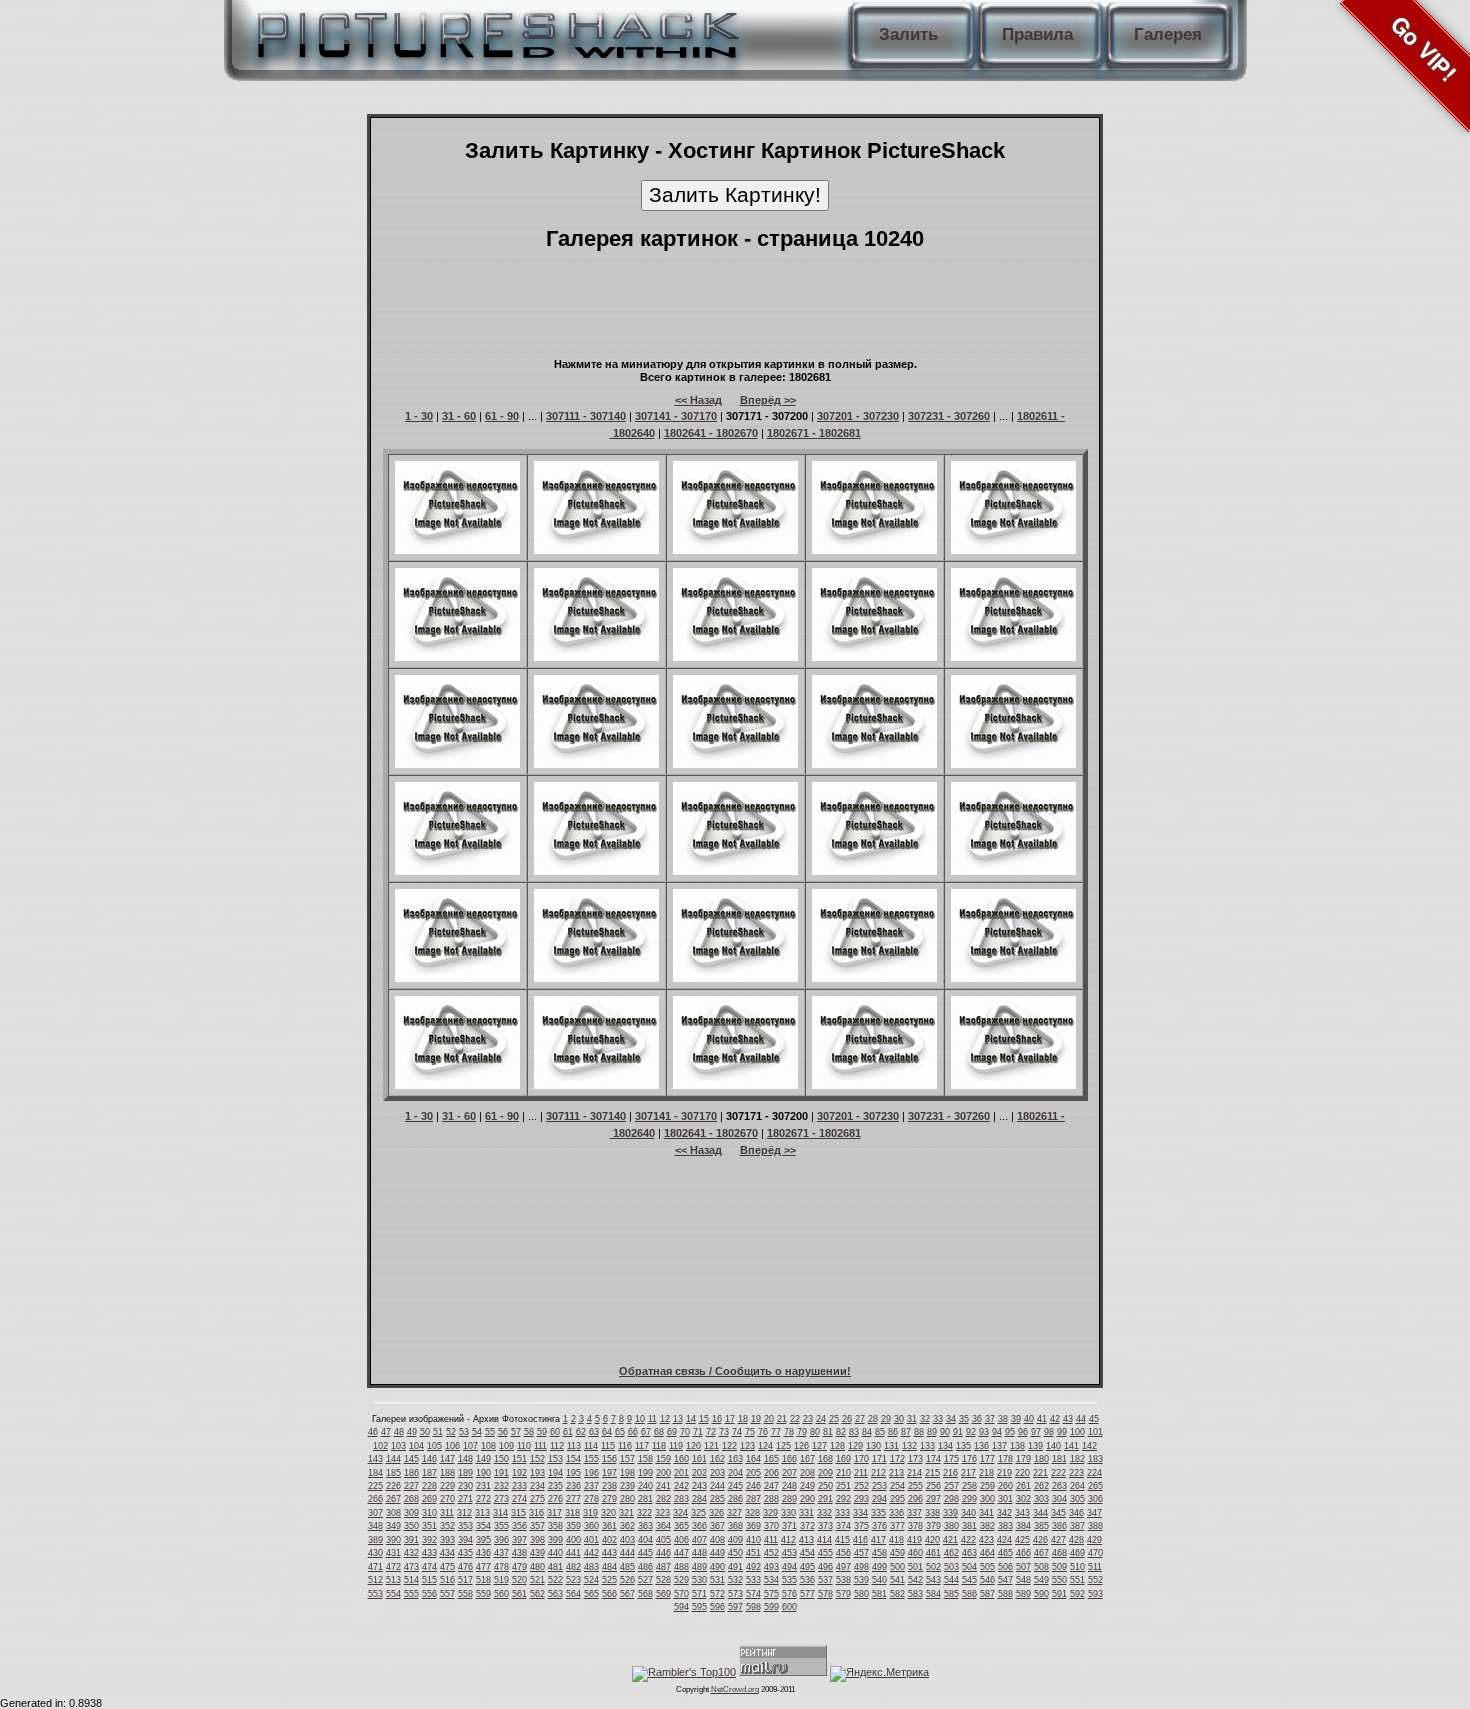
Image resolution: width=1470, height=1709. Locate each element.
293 (861, 1499)
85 (880, 1432)
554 (393, 1594)
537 (825, 1580)
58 (529, 1432)
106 (452, 1446)
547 (1005, 1580)
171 (879, 1459)
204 (735, 1473)
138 (1017, 1446)
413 (806, 1540)
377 (897, 1526)
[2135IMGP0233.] (457, 550)
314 (500, 1513)
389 (375, 1540)
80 (815, 1432)
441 (573, 1553)
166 (789, 1459)
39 (1016, 1419)
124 (765, 1446)
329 (770, 1513)
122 (729, 1446)
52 (451, 1432)
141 (1071, 1446)
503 (951, 1567)
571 (699, 1594)
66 (633, 1432)
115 (608, 1446)
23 (808, 1419)
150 (501, 1459)
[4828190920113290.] (1013, 978)
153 (555, 1459)
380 (951, 1526)
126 (801, 1446)
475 (447, 1567)
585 (951, 1594)
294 (879, 1499)
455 (825, 1553)
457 (861, 1553)
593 (1095, 1594)
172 (897, 1459)
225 (375, 1486)
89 (932, 1432)
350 (411, 1526)
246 (753, 1486)
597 (735, 1607)
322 (644, 1513)
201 (681, 1473)
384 (1023, 1526)
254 (897, 1486)
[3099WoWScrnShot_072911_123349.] (1013, 550)
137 (999, 1446)
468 (1059, 1553)
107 (470, 1446)
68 (659, 1432)
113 (574, 1446)
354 (483, 1526)
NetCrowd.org (735, 1689)
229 (447, 1486)
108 (488, 1446)
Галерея (1168, 34)
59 (542, 1432)
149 (483, 1459)
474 (429, 1567)
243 (699, 1486)
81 (828, 1432)
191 (501, 1473)
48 (399, 1432)
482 (573, 1567)
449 (717, 1553)
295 (897, 1499)
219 (1004, 1473)
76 (763, 1432)
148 (465, 1459)
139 (1035, 1446)
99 (1062, 1432)
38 (1003, 1419)
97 (1036, 1432)
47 (386, 1432)
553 (375, 1594)
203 (717, 1473)
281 (645, 1499)
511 (1095, 1567)
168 (825, 1459)
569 (663, 1594)
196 (591, 1473)
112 (557, 1446)
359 (573, 1526)
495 (807, 1567)
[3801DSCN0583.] (1013, 1085)
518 (483, 1580)
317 (554, 1513)
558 (465, 1594)
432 (411, 1553)
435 (465, 1553)
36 (977, 1419)
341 (986, 1513)
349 (393, 1526)
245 (735, 1486)
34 (951, 1419)
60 (555, 1432)
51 (438, 1432)
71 (698, 1432)
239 (627, 1486)
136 (981, 1446)
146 (429, 1459)
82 (841, 1432)
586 (969, 1594)
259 (987, 1486)
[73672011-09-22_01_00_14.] (735, 764)
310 (429, 1513)
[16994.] (1013, 871)
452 (771, 1553)
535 (789, 1580)
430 (375, 1553)
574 (753, 1594)
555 (411, 1594)
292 (843, 1499)
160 (681, 1459)
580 (861, 1594)
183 (1095, 1459)
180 (1041, 1459)
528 (663, 1580)
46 (373, 1432)
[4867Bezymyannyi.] (874, 657)
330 (788, 1513)
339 (950, 1513)
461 (933, 1553)
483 (591, 1567)
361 (609, 1526)
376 (879, 1526)
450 (735, 1553)
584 (933, 1594)
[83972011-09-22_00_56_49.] (457, 764)
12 (665, 1419)
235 (555, 1486)
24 (821, 1419)
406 (681, 1540)
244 (717, 1486)
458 (879, 1553)
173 (915, 1459)
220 (1022, 1473)
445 (645, 1553)
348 (375, 1526)
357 (537, 1526)
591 (1059, 1594)
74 (737, 1432)
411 (771, 1540)
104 (416, 1446)
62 (581, 1432)
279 (609, 1499)
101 (1095, 1432)
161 (699, 1459)
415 (842, 1540)
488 (681, 1567)
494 (789, 1567)
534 (771, 1580)
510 (1077, 1567)
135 (963, 1446)
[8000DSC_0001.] (596, 978)
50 (425, 1432)
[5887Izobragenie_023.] (735, 550)
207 (789, 1473)
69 (672, 1432)
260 (1005, 1486)
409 (735, 1540)
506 (1005, 1567)
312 (464, 1513)
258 (969, 1486)
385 (1041, 1526)
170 (861, 1459)
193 (537, 1473)
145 (411, 1459)
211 (861, 1473)
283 (681, 1499)
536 (807, 1580)
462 (951, 1553)
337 (914, 1513)
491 (735, 1567)
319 (590, 1513)
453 (789, 1553)
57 (516, 1432)
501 (915, 1567)
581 (879, 1594)
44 (1081, 1419)
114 (591, 1446)
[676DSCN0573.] (735, 1085)
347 (1094, 1513)
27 (860, 1419)
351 (429, 1526)
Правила (1037, 34)
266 (375, 1499)
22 (795, 1419)
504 (969, 1567)
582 (897, 1594)
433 (429, 1553)
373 (825, 1526)
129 (855, 1446)
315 (518, 1513)
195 (573, 1473)
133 (927, 1446)
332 (824, 1513)
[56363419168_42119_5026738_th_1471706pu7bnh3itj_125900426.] (735, 978)
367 (717, 1526)
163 (735, 1459)
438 (519, 1553)
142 (1089, 1446)
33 (938, 1419)
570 (681, 1594)
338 (932, 1513)
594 (681, 1607)
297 (933, 1499)
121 (711, 1446)
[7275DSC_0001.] (874, 550)
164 (753, 1459)
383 (1005, 1526)
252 (861, 1486)
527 (645, 1580)
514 (411, 1580)
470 (1095, 1553)
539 (861, 1580)
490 (717, 1567)
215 (932, 1473)
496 (825, 1567)
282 (663, 1499)
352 (447, 1526)
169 (843, 1459)
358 (555, 1526)
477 (483, 1567)
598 (753, 1607)
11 (652, 1419)
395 (483, 1540)
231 (483, 1486)
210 (843, 1473)
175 (951, 1459)
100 (1077, 1432)
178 (1005, 1459)
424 (1004, 1540)
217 (968, 1473)
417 (878, 1540)
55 (490, 1432)
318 (572, 1513)
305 (1077, 1499)
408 (717, 1540)
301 (1005, 1499)
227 (411, 1486)
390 (393, 1540)
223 (1076, 1473)
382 (987, 1526)
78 (789, 1432)
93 (984, 1432)
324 (680, 1513)
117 (642, 1446)
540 (879, 1580)
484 (609, 1567)
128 (837, 1446)
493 (771, 1567)
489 (699, 1567)
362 (627, 1526)
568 (645, 1594)
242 (681, 1486)
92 (971, 1432)
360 (591, 1526)
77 (776, 1432)
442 (591, 1553)
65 (620, 1432)
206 (771, 1473)
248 (789, 1486)
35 (964, 1419)
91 (958, 1432)
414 (824, 1540)
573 (735, 1594)
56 (503, 1432)
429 (1094, 1540)
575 (771, 1594)
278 (591, 1499)
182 (1077, 1459)
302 (1023, 1499)
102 (380, 1446)
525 (609, 1580)
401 (591, 1540)
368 (735, 1526)
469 (1077, 1553)
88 (919, 1432)
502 (933, 1567)
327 (734, 1513)
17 (730, 1419)
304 (1059, 1499)
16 (717, 1419)
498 (861, 1567)
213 (896, 1473)
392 (429, 1540)
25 (834, 1419)
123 (747, 1446)
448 (699, 1553)
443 (609, 1553)
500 (897, 1567)
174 (933, 1459)
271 (465, 1499)
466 (1023, 1553)
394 (465, 1540)
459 (897, 1553)
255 (915, 1486)
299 (969, 1499)
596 (717, 1607)
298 (951, 1499)
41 (1042, 1419)
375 (861, 1526)
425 (1022, 1540)
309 (411, 1513)
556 (429, 1594)
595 (699, 1607)
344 (1040, 1513)
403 (627, 1540)
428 (1076, 1540)
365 (681, 1526)
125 (783, 1446)
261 (1023, 1486)
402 (609, 1540)
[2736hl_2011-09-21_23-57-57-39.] (1013, 764)
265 (1095, 1486)
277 (573, 1499)
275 (537, 1499)
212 (878, 1473)
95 (1010, 1432)
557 (447, 1594)
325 (698, 1513)
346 (1076, 1513)
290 (807, 1499)
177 (987, 1459)
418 (896, 1540)
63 (594, 1432)
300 (987, 1499)
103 (398, 1446)
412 (788, 1540)
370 (771, 1526)
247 (771, 1486)
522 (555, 1580)
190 (483, 1473)
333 (842, 1513)
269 (429, 1499)
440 (555, 1553)
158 (645, 1459)
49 (412, 1432)
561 (519, 1594)
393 (447, 1540)
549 (1041, 1580)
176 (969, 1459)
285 (717, 1499)
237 (591, 1486)
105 (434, 1446)
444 (627, 1553)
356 (519, 1526)
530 (699, 1580)
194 (555, 1473)
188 (447, 1473)
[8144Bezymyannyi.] (735, 657)
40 (1029, 1419)
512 (375, 1580)
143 (375, 1459)
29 (886, 1419)
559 (483, 1594)
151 (519, 1459)
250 (825, 1486)
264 (1077, 1486)
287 (753, 1499)
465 (1005, 1553)
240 (645, 1486)
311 (447, 1513)
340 (968, 1513)
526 (627, 1580)
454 (807, 1553)
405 (663, 1540)
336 (896, 1513)
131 (891, 1446)
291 (825, 1499)
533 (753, 1580)
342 (1004, 1513)
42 (1055, 1419)
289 (789, 1499)
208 (807, 1473)
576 (789, 1594)
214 (914, 1473)
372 (807, 1526)
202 (699, 1473)
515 (429, 1580)
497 (843, 1567)
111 (540, 1446)
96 (1023, 1432)
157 (627, 1459)
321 (626, 1513)
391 (411, 1540)
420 (932, 1540)
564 (573, 1594)
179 (1023, 1459)
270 (447, 1499)
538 (843, 1580)
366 (699, 1526)
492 (753, 1567)
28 (873, 1419)
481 (555, 1567)
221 (1040, 1473)
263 (1059, 1486)
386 (1059, 1526)
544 (951, 1580)
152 (537, 1459)
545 (969, 1580)
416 (860, 1540)
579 (843, 1594)
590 (1041, 1594)
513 (393, 1580)
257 (951, 1486)
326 (716, 1513)
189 (465, 1473)
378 (915, 1526)
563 (555, 1594)
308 (393, 1513)
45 (1094, 1419)
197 (609, 1473)
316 (536, 1513)
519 (501, 1580)
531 (717, 1580)
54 (477, 1432)
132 (909, 1446)
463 (969, 1553)
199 (645, 1473)
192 (519, 1473)
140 (1053, 1446)
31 (912, 1419)
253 (879, 1486)
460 (915, 1553)
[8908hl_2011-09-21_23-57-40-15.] (874, 764)
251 (843, 1486)
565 (591, 1594)
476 (465, 1567)
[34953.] (874, 871)
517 (465, 1580)
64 (607, 1432)
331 (806, 1513)
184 (375, 1473)
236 (573, 1486)
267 (393, 1499)
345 (1058, 1513)
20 (769, 1419)
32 (925, 1419)
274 (519, 1499)
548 (1023, 1580)
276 (555, 1499)
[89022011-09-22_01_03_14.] (457, 871)
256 (933, 1486)
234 (537, 1486)
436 (483, 1553)
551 (1077, 1580)
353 (465, 1526)
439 (537, 1553)
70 (685, 1432)
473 (411, 1567)
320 (608, 1513)
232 (501, 1486)
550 (1059, 1580)
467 (1041, 1553)
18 (743, 1419)
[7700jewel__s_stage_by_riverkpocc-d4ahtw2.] (874, 978)
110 (524, 1446)
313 (482, 1513)
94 (997, 1432)
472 (393, 1567)
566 (609, 1594)
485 (627, 1567)
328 (752, 1513)
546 (987, 1580)
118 (659, 1446)
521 (537, 1580)
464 (987, 1553)
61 (568, 1432)
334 (860, 1513)
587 (987, 1594)
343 (1022, 1513)
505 (987, 1567)
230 (465, 1486)
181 (1059, 1459)
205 (753, 1473)
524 (591, 1580)
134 (945, 1446)
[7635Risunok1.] (596, 1085)
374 (843, 1526)
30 (899, 1419)
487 (663, 1567)
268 (411, 1499)
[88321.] (457, 978)
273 (501, 1499)
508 (1041, 1567)
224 (1094, 1473)
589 (1023, 1594)
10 (640, 1419)
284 (699, 1499)
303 (1041, 1499)
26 (847, 1419)
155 (591, 1459)
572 (717, 1594)
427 (1058, 1540)
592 (1077, 1594)
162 (717, 1459)
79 (802, 1432)
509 (1059, 1567)
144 (393, 1459)
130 (873, 1446)
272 (483, 1499)
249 (807, 1486)
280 (627, 1499)
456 (843, 1553)
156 (609, 1459)
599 (771, 1607)
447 (681, 1553)
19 (756, 1419)
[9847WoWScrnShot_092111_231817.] (457, 657)
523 (573, 1580)
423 (986, 1540)
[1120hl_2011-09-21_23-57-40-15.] (596, 764)
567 (627, 1594)
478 (501, 1567)
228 (429, 1486)
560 (501, 1594)
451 (753, 1553)
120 (693, 1446)
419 (914, 1540)
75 (750, 1432)
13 (678, 1419)
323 (662, 1513)
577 (807, 1594)
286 (735, 1499)
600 (789, 1607)
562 (537, 1594)
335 (878, 1513)
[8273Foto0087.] (457, 1085)
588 (1005, 1594)
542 (915, 1580)
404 (645, 1540)
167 (807, 1459)
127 (819, 1446)
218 (986, 1473)
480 (537, 1567)
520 (519, 1580)
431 (393, 1553)
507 (1023, 1567)
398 (537, 1540)
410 (753, 1540)
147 (447, 1459)
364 (663, 1526)
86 (893, 1432)
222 (1058, 1473)
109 (506, 1446)
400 (573, 1540)
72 (711, 1432)
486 (645, 1567)
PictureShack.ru (494, 30)
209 (825, 1473)
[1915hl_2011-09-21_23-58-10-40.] (596, 871)
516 (447, 1580)
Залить (908, 34)
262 (1041, 1486)
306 (1095, 1499)
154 (573, 1459)
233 (519, 1486)
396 (501, 1540)
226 (393, 1486)
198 (627, 1473)
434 (447, 1553)
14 (691, 1419)
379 (933, 1526)
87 (906, 1432)
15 (704, 1419)
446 (663, 1553)
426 (1040, 1540)
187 (429, 1473)
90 (945, 1432)
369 (753, 1526)
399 (555, 1540)
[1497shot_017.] (596, 550)
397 (519, 1540)
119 (676, 1446)
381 (969, 1526)
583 (915, 1594)
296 (915, 1499)
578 (825, 1594)
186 (411, 1473)
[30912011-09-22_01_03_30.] (735, 871)
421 (950, 1540)
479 (519, 1567)
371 (789, 1526)
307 (375, 1513)
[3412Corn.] (596, 657)
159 (663, 1459)
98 (1049, 1432)
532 (735, 1580)
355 (501, 1526)
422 (968, 1540)
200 (663, 1473)
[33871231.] (1013, 657)
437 (501, 1553)
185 (393, 1473)
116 (625, 1446)
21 (782, 1419)
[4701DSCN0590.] (874, 1085)
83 (854, 1432)
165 (771, 1459)
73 (724, 1432)
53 (464, 1432)
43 (1068, 1419)
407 (699, 1540)
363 (645, 1526)
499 (879, 1567)
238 (609, 1486)
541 (897, 1580)
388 (1095, 1526)
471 (375, 1567)
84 (867, 1432)
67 (646, 1432)
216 (950, 1473)
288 (771, 1499)
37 (990, 1419)
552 (1095, 1580)
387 (1077, 1526)
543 (933, 1580)
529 (681, 1580)
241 (663, 1486)
